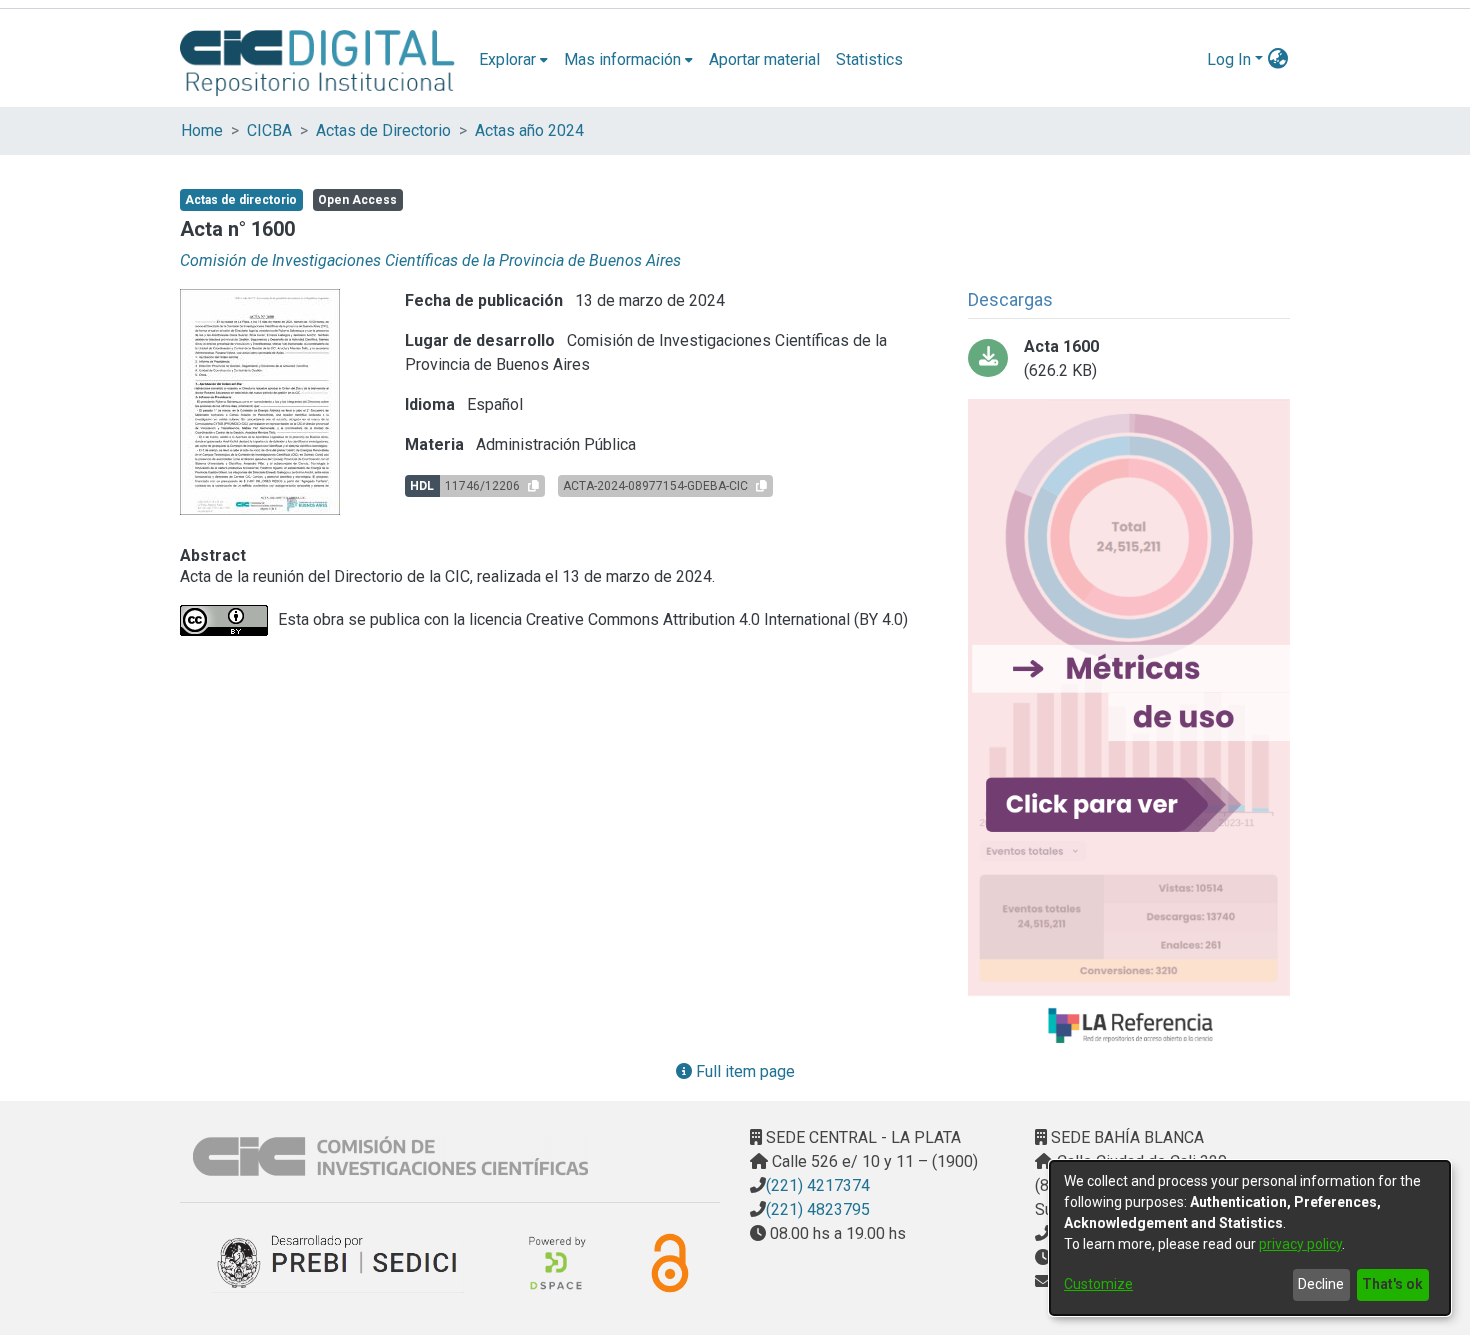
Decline (1321, 1284)
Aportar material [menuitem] (764, 59)
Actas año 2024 (529, 130)
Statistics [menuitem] (869, 59)
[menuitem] (513, 60)
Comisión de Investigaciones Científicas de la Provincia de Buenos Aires (430, 260)
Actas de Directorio (383, 130)
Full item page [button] (743, 1071)
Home (202, 130)
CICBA (269, 130)
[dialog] (1250, 1238)
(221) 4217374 (818, 1185)
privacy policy (1300, 1244)
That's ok (1392, 1284)
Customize (1098, 1284)
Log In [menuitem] (1229, 59)
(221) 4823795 (818, 1209)
